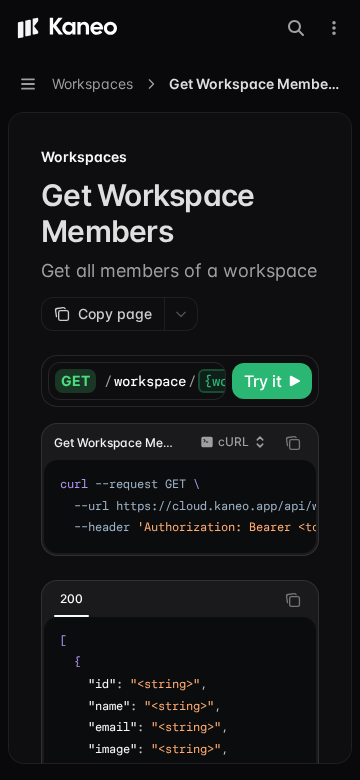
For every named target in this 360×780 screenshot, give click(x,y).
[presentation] (164, 381)
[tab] (71, 599)
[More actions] (334, 28)
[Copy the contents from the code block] (293, 443)
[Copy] (207, 381)
